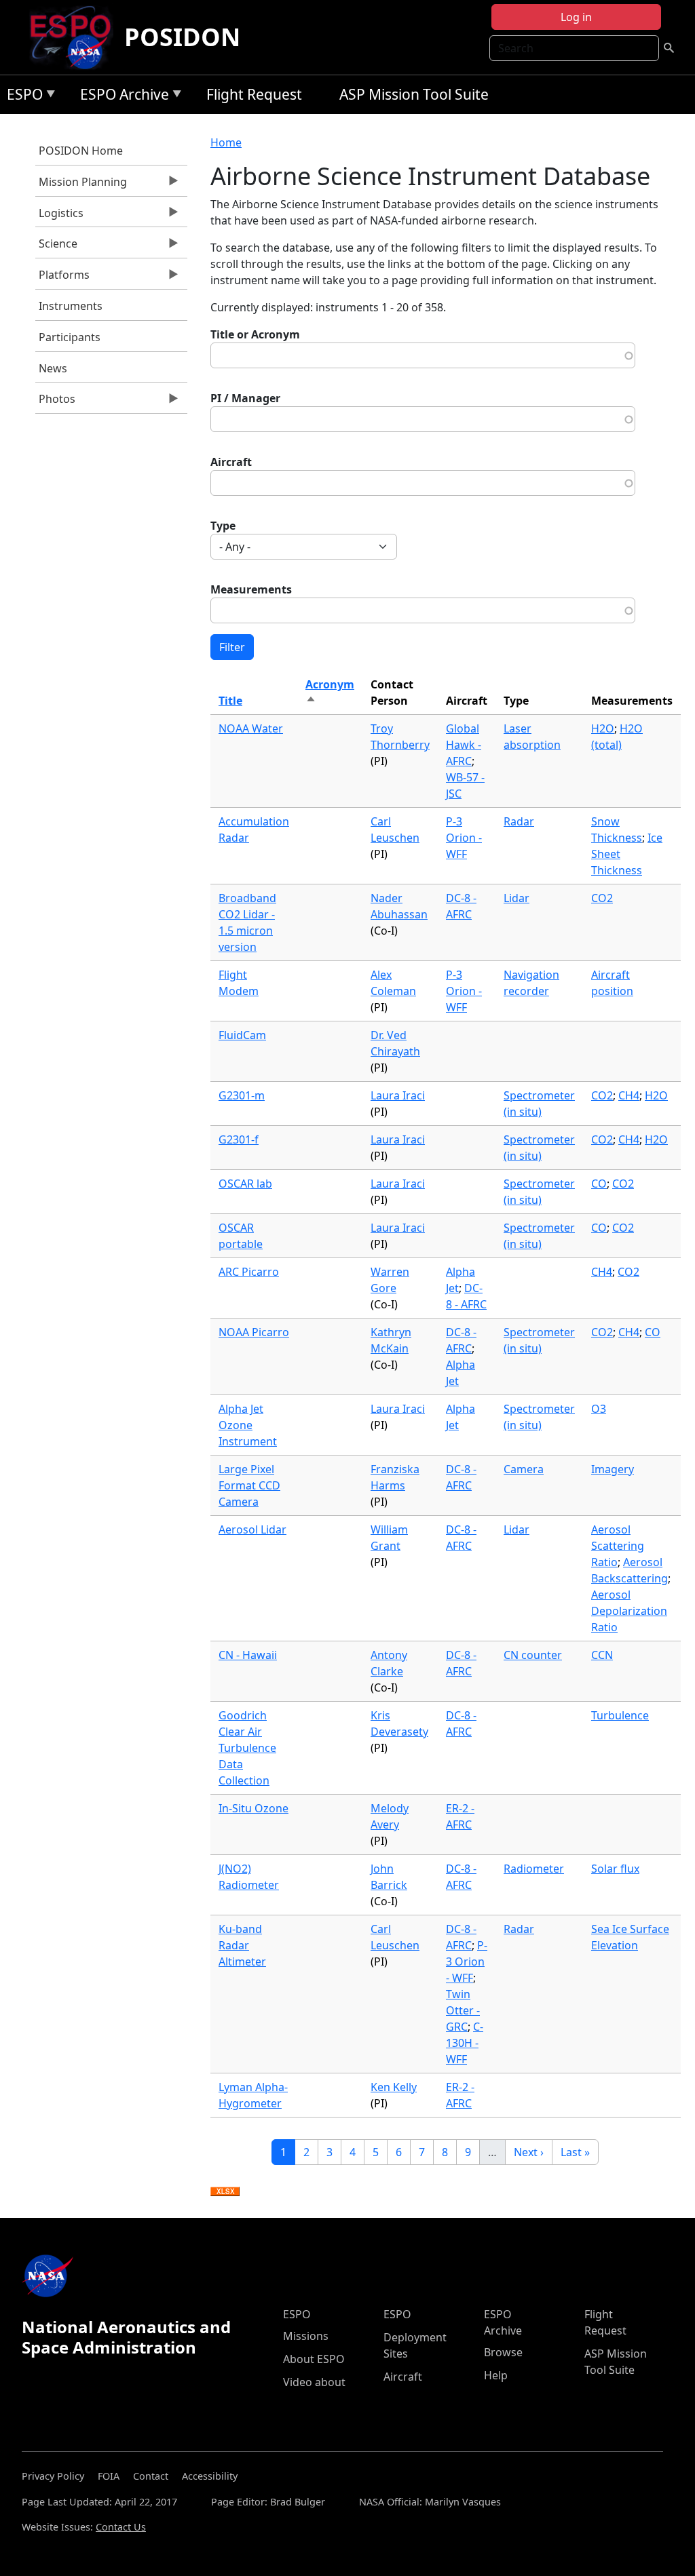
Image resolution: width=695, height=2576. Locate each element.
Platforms (62, 278)
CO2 (602, 898)
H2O (603, 728)
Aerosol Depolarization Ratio (629, 1611)
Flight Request (254, 94)
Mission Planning (81, 185)
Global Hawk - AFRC (464, 745)
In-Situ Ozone (253, 1808)
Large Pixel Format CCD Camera (249, 1485)
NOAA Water (251, 728)
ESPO (21, 97)
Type (223, 526)
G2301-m (242, 1095)
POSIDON (182, 37)
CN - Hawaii (248, 1655)
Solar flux (615, 1869)
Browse (503, 2352)
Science (56, 247)
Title (230, 701)
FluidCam (242, 1035)
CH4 (629, 1095)
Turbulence (620, 1715)
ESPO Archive (121, 97)
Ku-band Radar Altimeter (242, 1945)
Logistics (59, 216)
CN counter (533, 1655)
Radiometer (534, 1869)
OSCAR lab (245, 1184)
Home (226, 142)
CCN (602, 1655)
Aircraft (231, 462)
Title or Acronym (255, 334)
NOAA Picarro (254, 1332)
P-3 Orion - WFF (464, 838)
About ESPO (314, 2359)
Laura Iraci (398, 1095)
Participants (70, 337)
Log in (576, 17)
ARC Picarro (249, 1272)
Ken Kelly (394, 2087)
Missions (306, 2336)
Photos (55, 402)
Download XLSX (225, 2192)
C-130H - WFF (465, 2043)
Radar (519, 821)
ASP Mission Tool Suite (414, 94)
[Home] (76, 37)
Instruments (71, 306)
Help (496, 2375)
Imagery (613, 1469)
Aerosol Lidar (252, 1529)
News (53, 368)
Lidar (516, 898)
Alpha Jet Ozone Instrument (248, 1425)
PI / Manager (245, 398)
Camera (524, 1469)
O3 (599, 1409)
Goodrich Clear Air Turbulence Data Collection (247, 1748)
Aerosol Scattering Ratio (618, 1546)
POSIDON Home (81, 151)
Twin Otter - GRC (463, 2010)
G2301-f (239, 1139)
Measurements (251, 589)
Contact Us (121, 2527)
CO (599, 1184)
